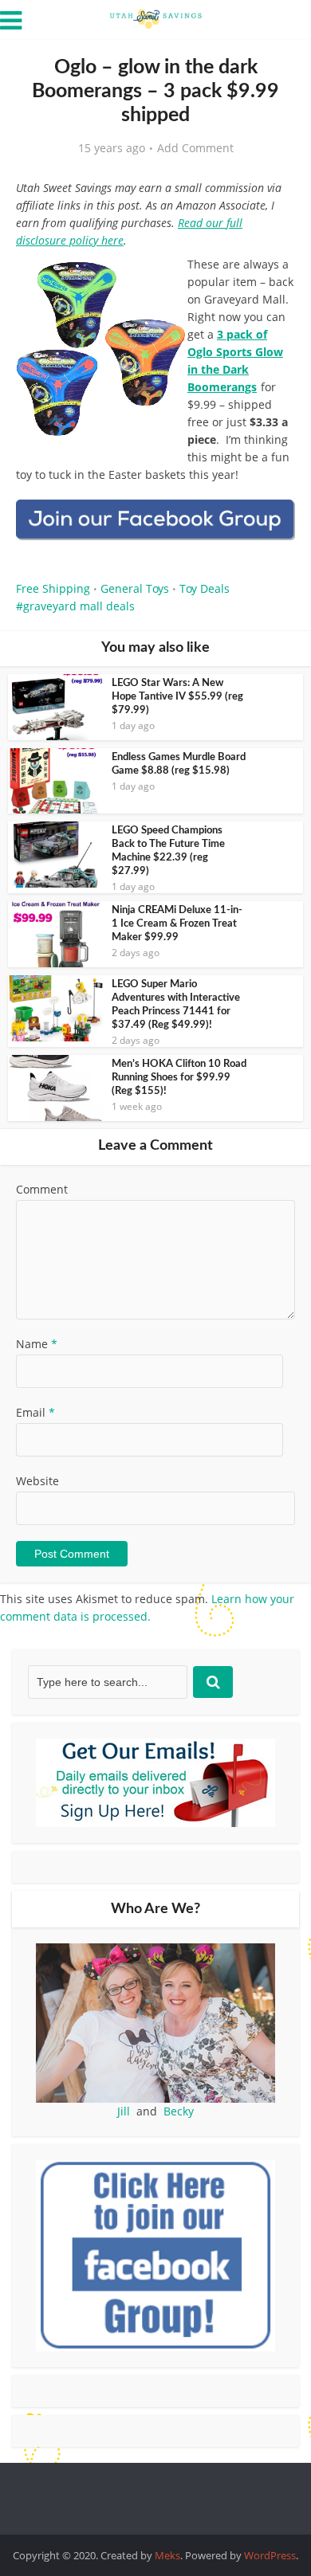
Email (35, 1412)
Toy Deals (205, 588)
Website (37, 1481)
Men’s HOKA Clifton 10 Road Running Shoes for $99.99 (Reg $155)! (179, 1078)
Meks (167, 2555)
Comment (42, 1189)
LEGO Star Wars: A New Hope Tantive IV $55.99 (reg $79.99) (177, 697)
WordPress (270, 2555)
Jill (124, 2111)
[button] (272, 279)
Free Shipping (53, 588)
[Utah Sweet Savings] (155, 18)
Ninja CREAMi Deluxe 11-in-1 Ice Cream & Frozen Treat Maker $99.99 (177, 924)
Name (37, 1344)
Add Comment (195, 148)
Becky (179, 2111)
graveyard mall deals (79, 606)
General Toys (135, 588)
